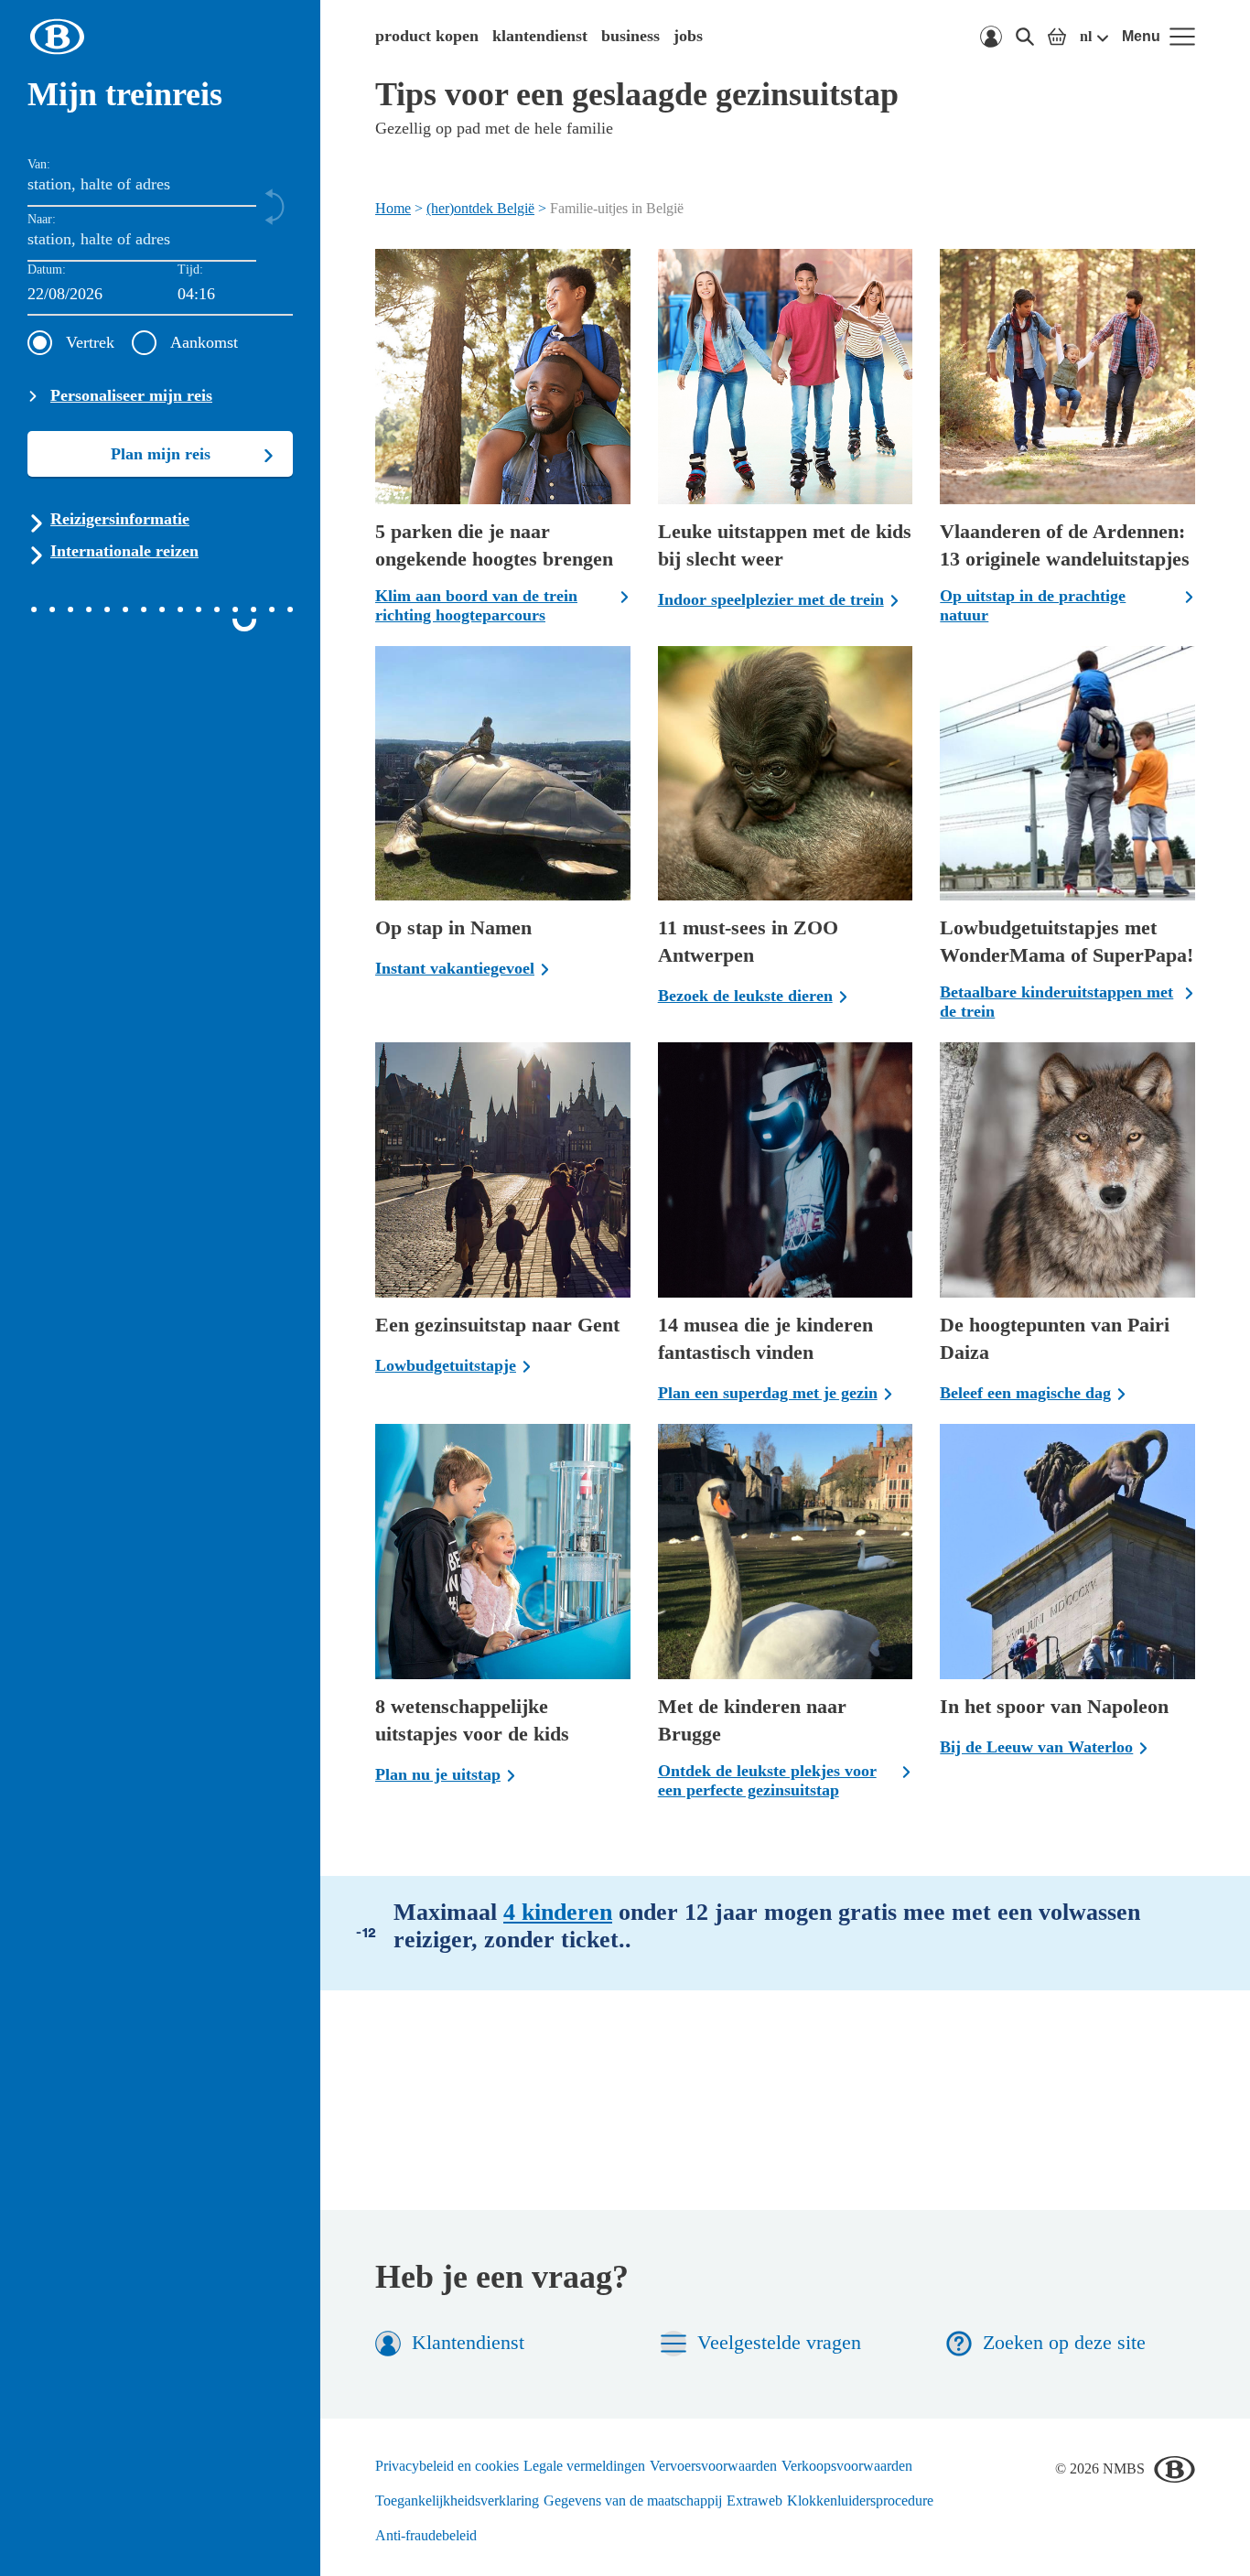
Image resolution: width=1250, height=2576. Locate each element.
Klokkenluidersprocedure (860, 2501)
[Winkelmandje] (1057, 37)
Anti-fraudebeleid (426, 2535)
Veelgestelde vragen (779, 2342)
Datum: (47, 269)
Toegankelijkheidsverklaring (457, 2501)
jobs (688, 36)
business (630, 36)
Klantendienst (468, 2342)
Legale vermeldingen (584, 2466)
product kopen (427, 36)
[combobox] (235, 295)
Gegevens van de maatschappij (633, 2501)
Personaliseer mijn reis (131, 395)
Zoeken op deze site (1064, 2342)
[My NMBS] (991, 37)
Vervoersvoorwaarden (713, 2466)
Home (393, 208)
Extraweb (754, 2501)
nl (1086, 36)
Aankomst (204, 342)
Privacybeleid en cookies (447, 2466)
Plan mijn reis (161, 454)
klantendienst (540, 36)
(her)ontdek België (480, 208)
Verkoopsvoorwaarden (847, 2466)
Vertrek (90, 342)
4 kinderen (558, 1912)
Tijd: (190, 269)
